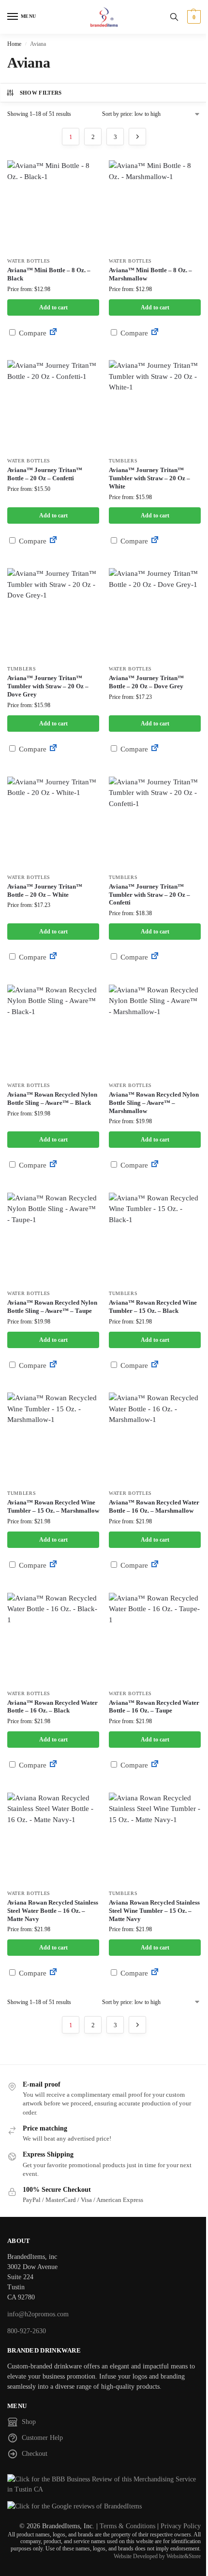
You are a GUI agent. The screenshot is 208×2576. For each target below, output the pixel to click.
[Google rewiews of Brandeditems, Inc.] (104, 2506)
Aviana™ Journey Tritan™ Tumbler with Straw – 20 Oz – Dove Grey (48, 686)
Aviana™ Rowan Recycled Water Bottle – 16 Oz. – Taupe (154, 1707)
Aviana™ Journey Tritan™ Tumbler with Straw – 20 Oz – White (149, 478)
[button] (193, 17)
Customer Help (42, 2438)
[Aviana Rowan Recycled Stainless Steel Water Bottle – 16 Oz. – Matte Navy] (53, 1838)
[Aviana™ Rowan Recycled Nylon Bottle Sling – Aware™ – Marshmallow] (155, 1030)
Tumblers (123, 461)
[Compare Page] (53, 333)
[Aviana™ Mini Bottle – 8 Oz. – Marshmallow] (155, 206)
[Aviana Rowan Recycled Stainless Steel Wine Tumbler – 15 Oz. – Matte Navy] (155, 1838)
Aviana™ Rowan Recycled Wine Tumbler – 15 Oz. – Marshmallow (53, 1506)
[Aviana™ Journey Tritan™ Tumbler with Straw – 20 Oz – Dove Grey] (53, 614)
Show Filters (41, 93)
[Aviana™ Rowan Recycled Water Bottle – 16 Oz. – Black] (53, 1639)
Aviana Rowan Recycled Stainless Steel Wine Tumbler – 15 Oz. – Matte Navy (154, 1911)
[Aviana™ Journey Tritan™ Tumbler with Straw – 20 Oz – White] (155, 406)
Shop (29, 2422)
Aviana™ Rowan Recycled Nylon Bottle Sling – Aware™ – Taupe (52, 1307)
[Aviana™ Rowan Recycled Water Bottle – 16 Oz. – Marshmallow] (155, 1438)
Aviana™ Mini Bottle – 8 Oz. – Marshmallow (150, 274)
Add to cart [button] (53, 307)
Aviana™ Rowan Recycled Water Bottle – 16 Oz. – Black (52, 1707)
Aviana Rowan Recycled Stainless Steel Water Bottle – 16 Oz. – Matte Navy (53, 1911)
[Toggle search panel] (174, 17)
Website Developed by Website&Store (157, 2556)
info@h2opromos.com (38, 2314)
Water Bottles (29, 261)
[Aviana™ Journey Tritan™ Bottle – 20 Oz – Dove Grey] (155, 614)
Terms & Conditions (127, 2526)
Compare (32, 333)
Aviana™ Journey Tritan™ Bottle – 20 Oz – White (45, 891)
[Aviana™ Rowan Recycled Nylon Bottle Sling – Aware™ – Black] (53, 1030)
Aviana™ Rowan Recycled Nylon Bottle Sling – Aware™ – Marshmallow (154, 1103)
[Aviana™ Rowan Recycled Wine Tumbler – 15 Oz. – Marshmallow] (53, 1438)
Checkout (35, 2454)
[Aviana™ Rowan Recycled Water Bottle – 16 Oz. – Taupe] (155, 1639)
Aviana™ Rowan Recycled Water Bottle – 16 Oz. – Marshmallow (154, 1506)
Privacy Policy (181, 2526)
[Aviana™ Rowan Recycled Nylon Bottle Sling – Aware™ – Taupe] (53, 1239)
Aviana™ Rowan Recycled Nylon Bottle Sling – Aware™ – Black (52, 1099)
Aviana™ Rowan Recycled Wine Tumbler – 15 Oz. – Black (153, 1307)
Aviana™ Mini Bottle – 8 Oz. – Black (49, 274)
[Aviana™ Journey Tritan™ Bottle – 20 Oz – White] (53, 822)
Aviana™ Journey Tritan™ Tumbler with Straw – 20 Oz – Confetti (149, 895)
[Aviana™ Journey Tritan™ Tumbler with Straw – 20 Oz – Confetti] (155, 822)
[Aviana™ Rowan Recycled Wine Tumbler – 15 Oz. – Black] (155, 1239)
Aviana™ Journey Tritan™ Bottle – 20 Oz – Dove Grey (146, 682)
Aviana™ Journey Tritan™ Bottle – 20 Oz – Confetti (45, 474)
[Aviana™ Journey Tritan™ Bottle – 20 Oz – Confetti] (53, 406)
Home (14, 44)
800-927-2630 (27, 2331)
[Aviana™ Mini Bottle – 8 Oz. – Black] (53, 206)
